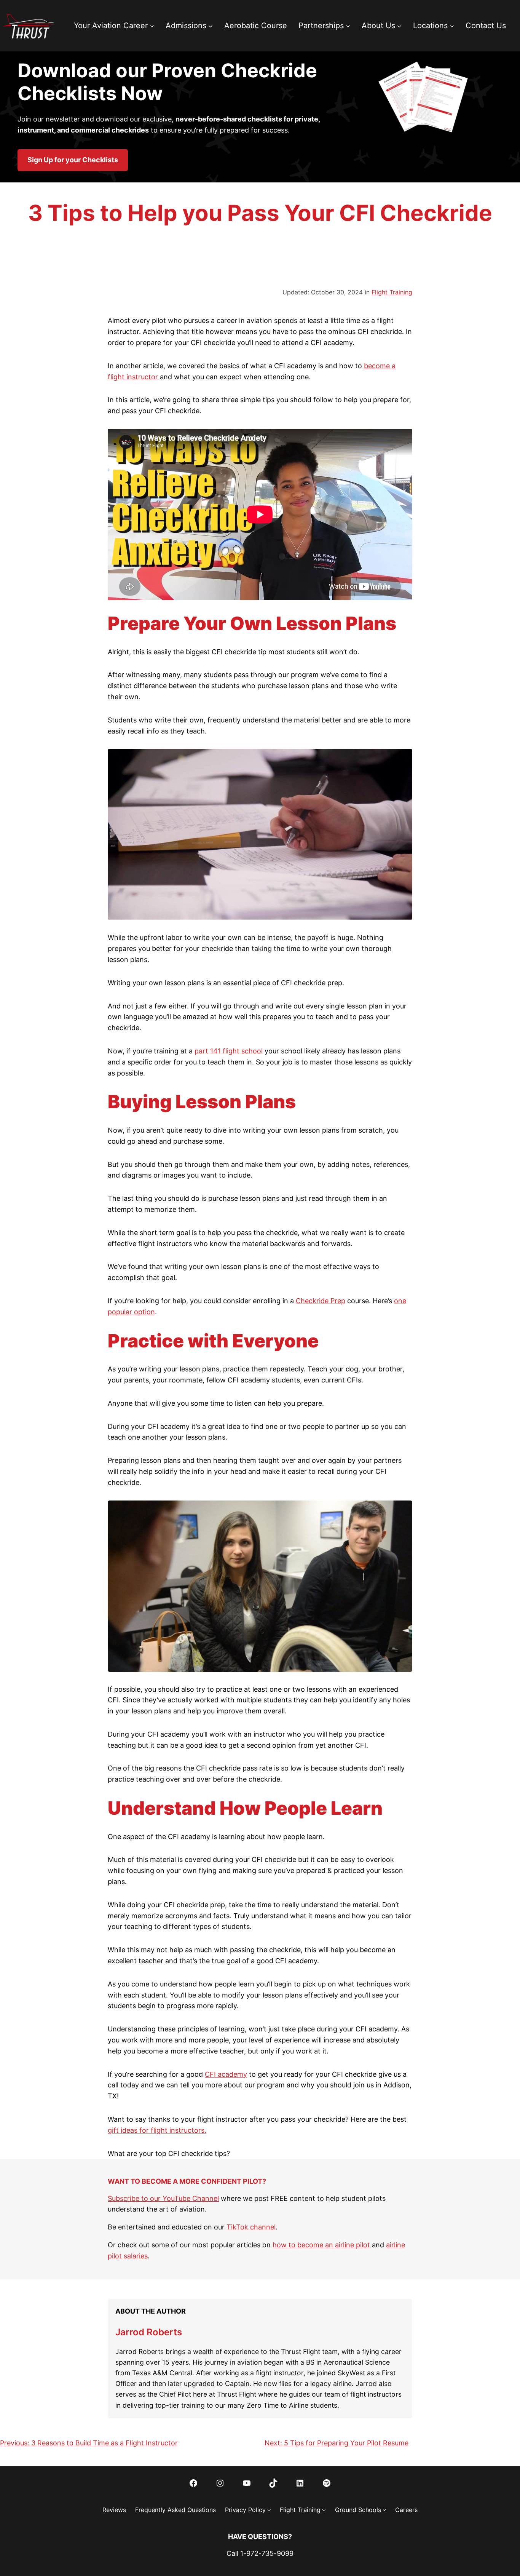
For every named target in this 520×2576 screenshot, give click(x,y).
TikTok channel (251, 2227)
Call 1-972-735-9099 (260, 2553)
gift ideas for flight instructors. (157, 2130)
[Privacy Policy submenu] (269, 2510)
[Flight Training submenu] (324, 2510)
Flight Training (392, 292)
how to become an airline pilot (321, 2245)
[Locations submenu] (452, 26)
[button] (73, 160)
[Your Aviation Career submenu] (152, 26)
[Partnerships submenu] (348, 26)
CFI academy (226, 2074)
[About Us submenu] (399, 26)
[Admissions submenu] (211, 26)
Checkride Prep (321, 1301)
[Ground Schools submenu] (384, 2510)
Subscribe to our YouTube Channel (163, 2198)
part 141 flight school (229, 1051)
